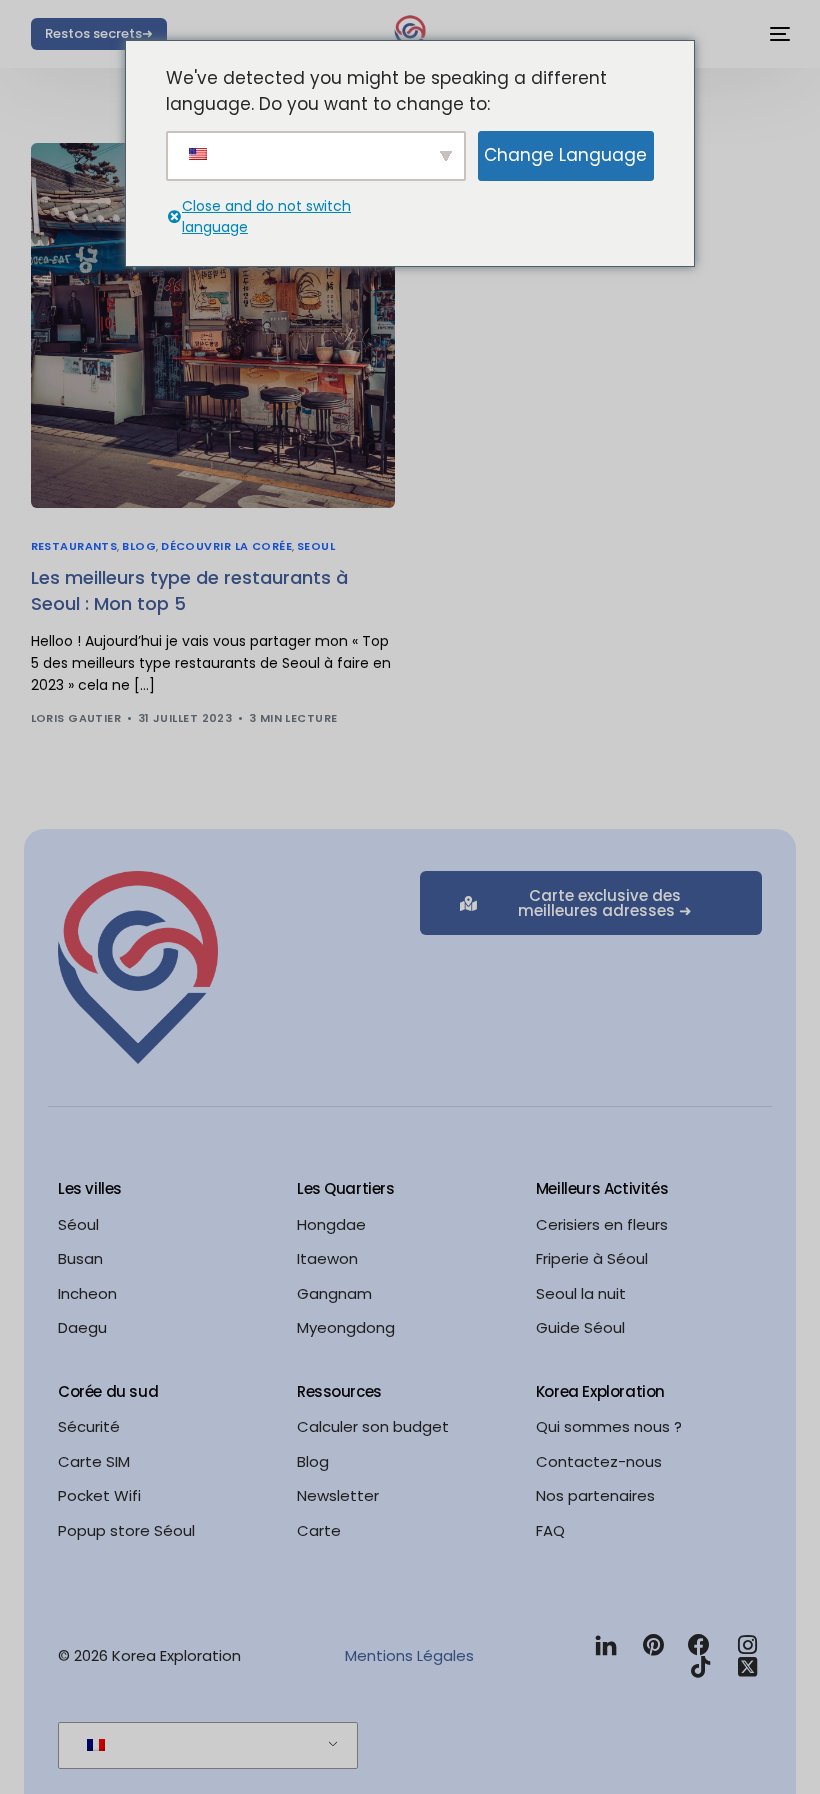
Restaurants (74, 546)
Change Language (565, 155)
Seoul (316, 546)
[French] (204, 1746)
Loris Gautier (76, 718)
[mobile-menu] (770, 34)
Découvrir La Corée (226, 546)
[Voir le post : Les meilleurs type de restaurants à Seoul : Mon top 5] (213, 325)
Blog (139, 546)
